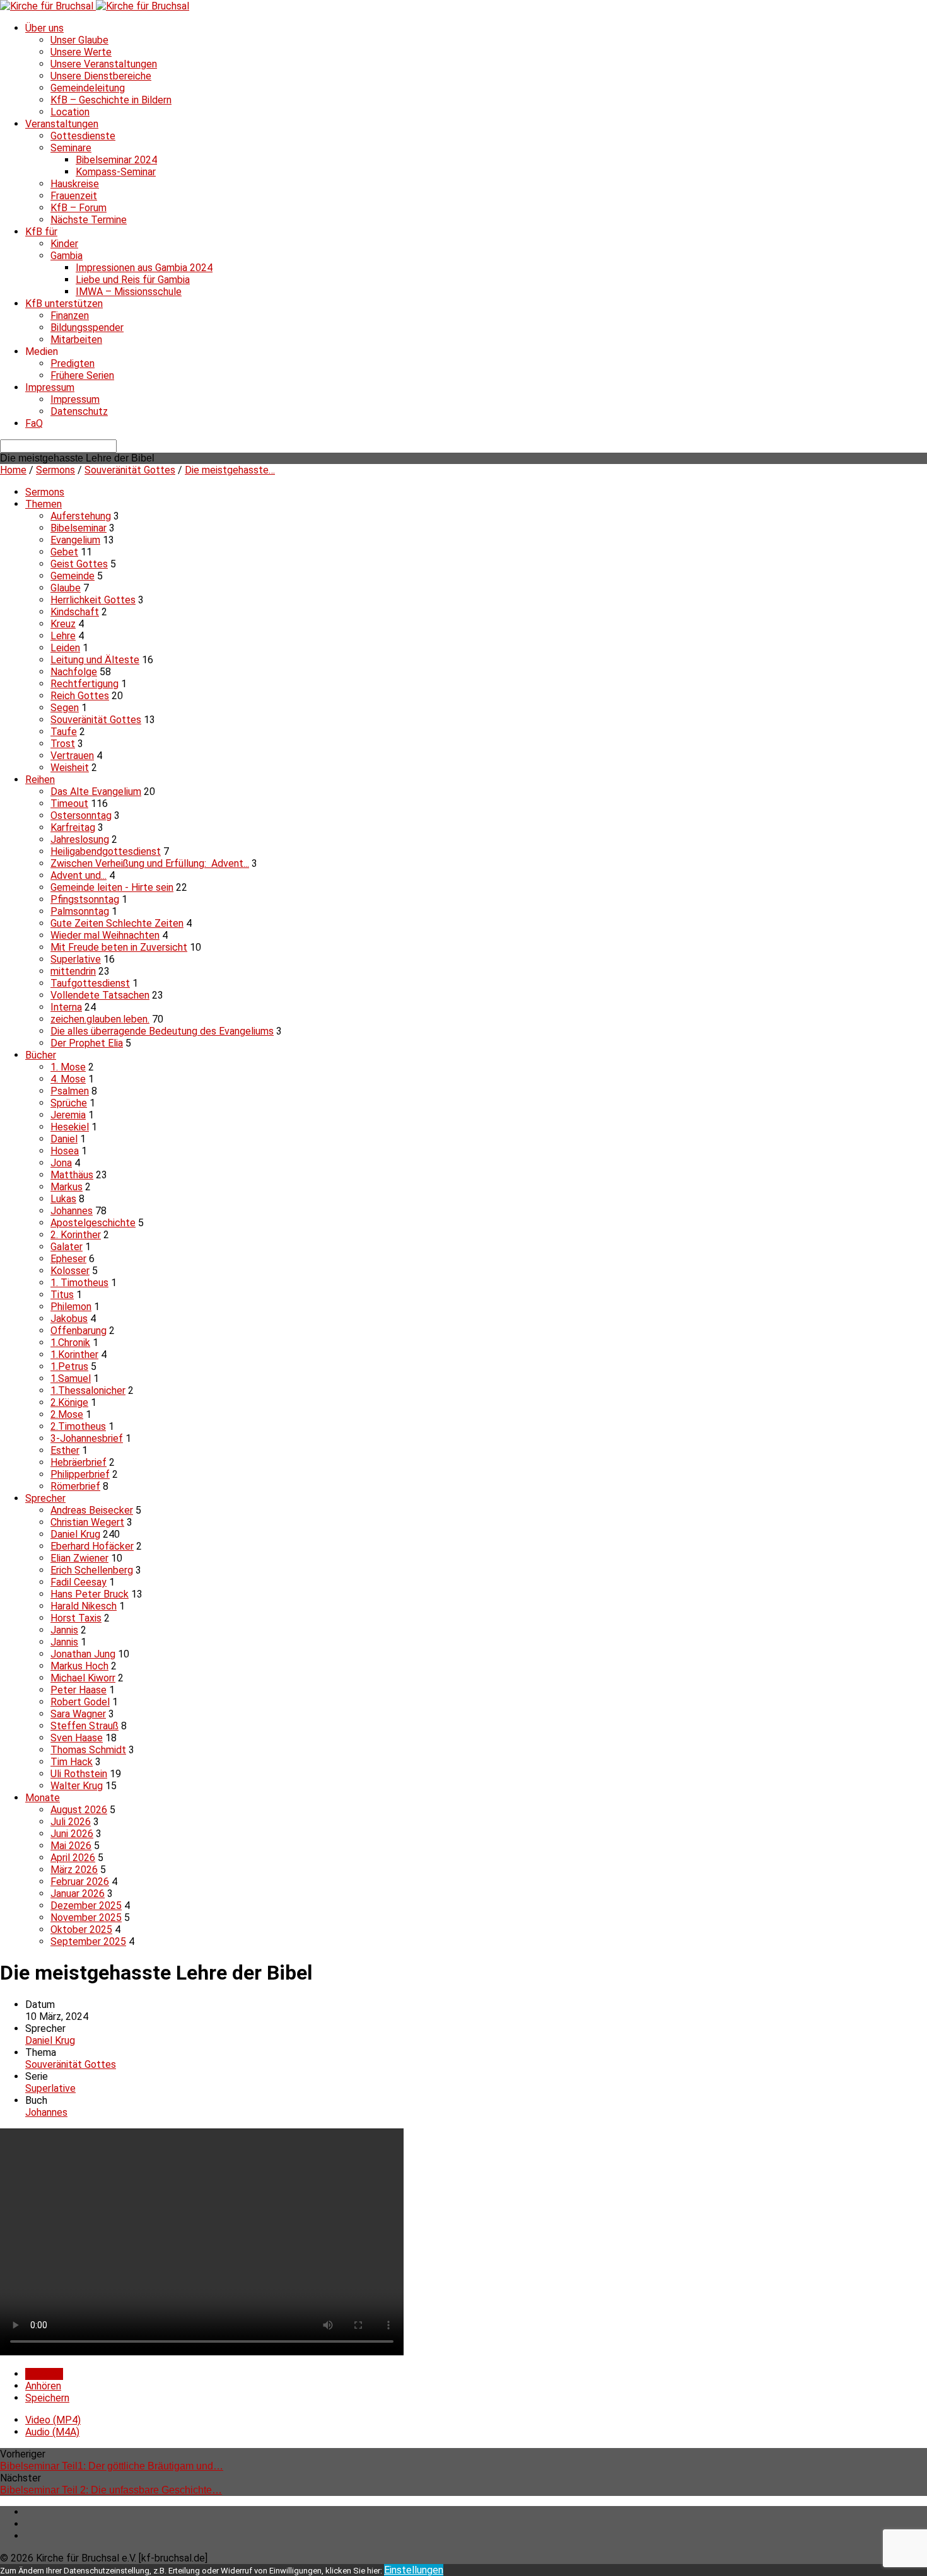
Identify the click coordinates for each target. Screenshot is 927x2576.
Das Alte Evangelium (96, 792)
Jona (61, 1163)
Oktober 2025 (81, 1929)
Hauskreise (75, 184)
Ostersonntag (81, 815)
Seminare (71, 148)
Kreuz (63, 624)
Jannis (64, 1630)
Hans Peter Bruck (90, 1594)
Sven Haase (77, 1738)
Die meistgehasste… (230, 470)
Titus (62, 1295)
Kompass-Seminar (116, 172)
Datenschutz (79, 411)
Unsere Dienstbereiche (101, 76)
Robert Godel (80, 1702)
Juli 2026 (71, 1822)
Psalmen (70, 1091)
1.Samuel (71, 1378)
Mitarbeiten (76, 339)
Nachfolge (74, 672)
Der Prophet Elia (87, 1043)
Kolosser (70, 1271)
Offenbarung (79, 1331)
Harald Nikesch (84, 1606)
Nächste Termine (89, 220)
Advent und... (79, 875)
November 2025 (86, 1917)
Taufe (64, 732)
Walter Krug (77, 1786)
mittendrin (73, 971)
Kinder (64, 244)
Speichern (47, 2398)
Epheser (68, 1259)
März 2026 (74, 1870)
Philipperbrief (80, 1474)
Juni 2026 (72, 1834)
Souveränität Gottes (130, 470)
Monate (43, 1798)
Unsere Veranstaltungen (104, 64)
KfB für (41, 232)
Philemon (71, 1307)
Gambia (67, 256)
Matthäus (72, 1175)
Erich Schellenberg (92, 1570)
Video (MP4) (53, 2420)
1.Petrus (69, 1366)
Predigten (73, 363)
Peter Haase (79, 1690)
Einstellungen (414, 2570)
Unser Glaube (79, 40)
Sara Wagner (78, 1714)
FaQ (34, 423)
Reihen (40, 780)
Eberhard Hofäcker (92, 1546)
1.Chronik (70, 1343)
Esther (65, 1450)
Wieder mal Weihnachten (105, 935)
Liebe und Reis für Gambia (133, 280)
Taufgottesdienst (90, 983)
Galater (67, 1247)
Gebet (64, 552)
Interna (66, 1007)
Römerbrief (75, 1486)
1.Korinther (74, 1355)
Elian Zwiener (79, 1558)
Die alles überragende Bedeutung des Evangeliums (162, 1031)
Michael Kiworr (83, 1678)
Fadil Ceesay (79, 1582)
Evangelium (75, 540)
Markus (67, 1187)
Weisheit (70, 768)
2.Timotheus (78, 1426)
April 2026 (73, 1858)
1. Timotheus (79, 1283)
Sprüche (69, 1103)
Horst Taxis (76, 1618)
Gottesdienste (83, 136)
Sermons (55, 470)
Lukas (63, 1199)
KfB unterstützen (64, 304)
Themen (44, 504)
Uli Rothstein (79, 1774)
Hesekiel (70, 1127)
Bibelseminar (79, 528)
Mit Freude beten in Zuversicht (119, 947)
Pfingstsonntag (85, 899)
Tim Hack (72, 1762)
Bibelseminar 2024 (116, 160)
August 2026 (79, 1810)
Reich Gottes (80, 696)
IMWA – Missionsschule (129, 292)
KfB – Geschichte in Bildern (111, 100)
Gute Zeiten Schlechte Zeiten (117, 923)
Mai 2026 (71, 1846)
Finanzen (70, 316)
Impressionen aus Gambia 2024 (144, 268)
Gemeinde (73, 576)
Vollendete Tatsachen (100, 995)
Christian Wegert (87, 1522)
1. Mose (68, 1067)
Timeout (69, 804)
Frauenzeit (74, 196)
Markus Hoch (79, 1666)
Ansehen (44, 2374)
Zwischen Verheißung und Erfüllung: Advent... (150, 863)
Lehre (63, 636)
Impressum (50, 387)
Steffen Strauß (85, 1726)
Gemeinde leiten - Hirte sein (112, 887)
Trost (63, 744)
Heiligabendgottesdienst (106, 851)
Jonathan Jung (83, 1654)
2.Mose (67, 1414)
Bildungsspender (87, 328)
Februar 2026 (80, 1882)
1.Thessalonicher (88, 1390)
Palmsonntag (80, 911)
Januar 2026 (78, 1894)
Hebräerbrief (79, 1462)
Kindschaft (75, 612)
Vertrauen (72, 756)
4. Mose (68, 1079)
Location (70, 112)
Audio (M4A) (52, 2432)
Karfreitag (73, 827)
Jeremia (68, 1115)
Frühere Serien (82, 375)
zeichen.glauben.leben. (100, 1019)
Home (13, 470)
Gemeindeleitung (88, 88)
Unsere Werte (81, 52)
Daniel (64, 1139)
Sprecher (45, 1498)
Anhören (43, 2386)
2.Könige (69, 1402)
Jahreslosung (80, 839)
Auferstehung (81, 516)
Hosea (65, 1151)
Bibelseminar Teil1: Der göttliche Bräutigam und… (112, 2466)
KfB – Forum (79, 208)
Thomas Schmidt (88, 1750)
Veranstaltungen (62, 124)
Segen (65, 708)
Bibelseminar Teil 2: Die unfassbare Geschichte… (111, 2490)
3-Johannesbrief (87, 1438)
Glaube (66, 588)
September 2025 (88, 1941)
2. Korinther (76, 1235)
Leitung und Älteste (95, 660)
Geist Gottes (79, 564)
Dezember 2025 (86, 1906)
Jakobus (69, 1319)
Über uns (44, 28)
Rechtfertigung (85, 684)
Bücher (41, 1055)
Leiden (65, 648)
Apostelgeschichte (93, 1223)
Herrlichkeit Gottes (93, 600)
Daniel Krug (75, 1534)
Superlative (76, 959)
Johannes (72, 1211)
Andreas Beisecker (92, 1510)
